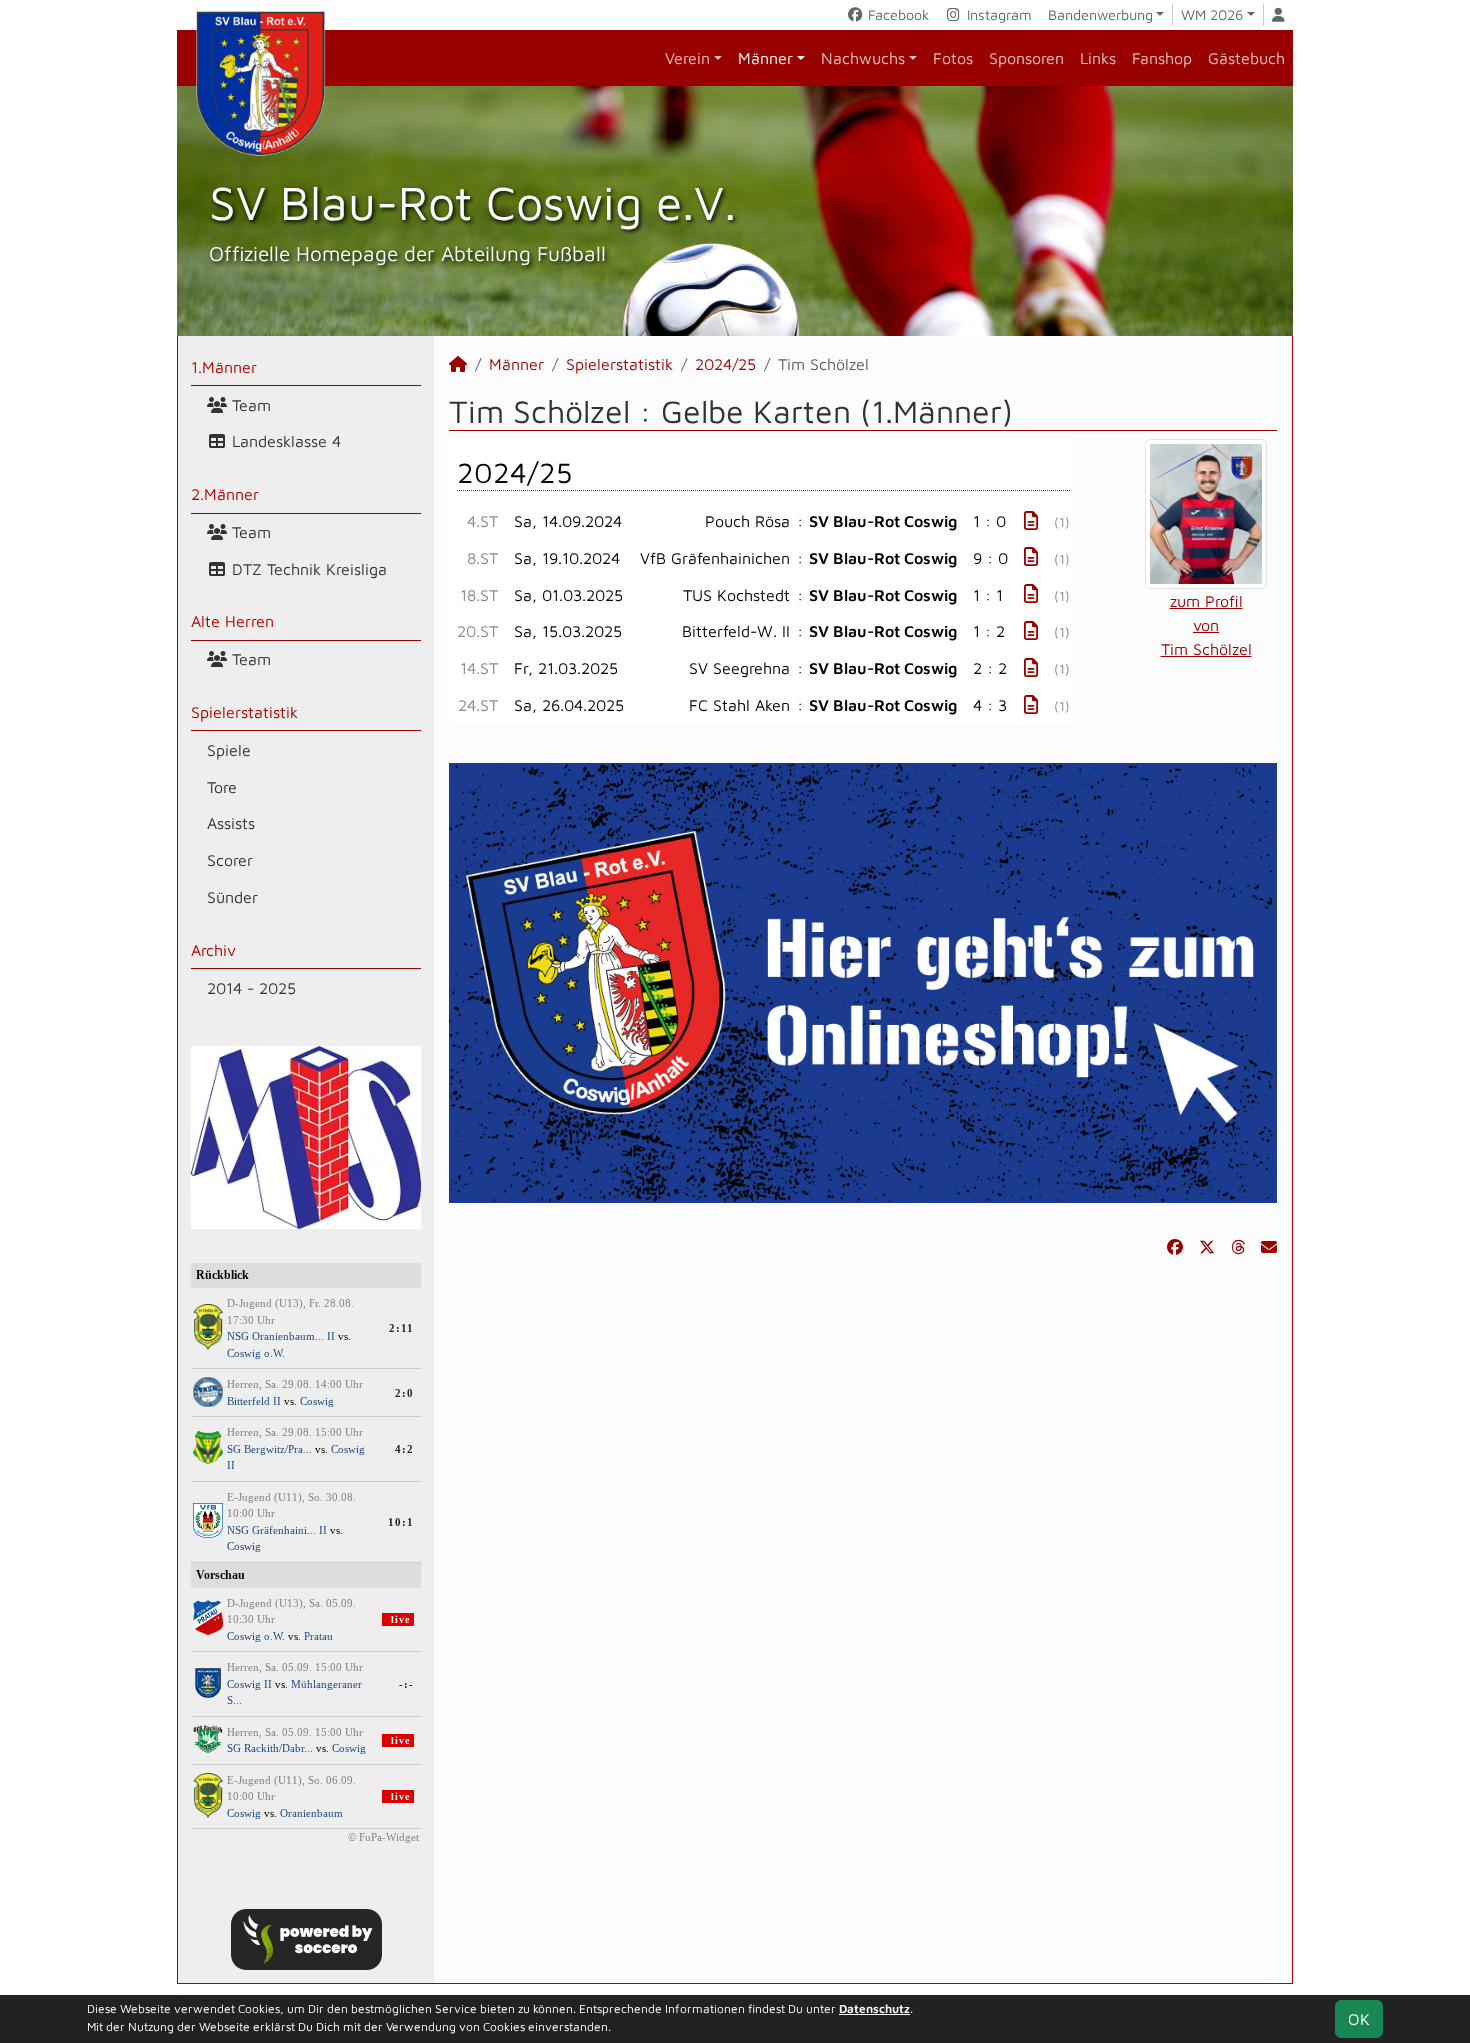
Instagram (997, 14)
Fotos (953, 58)
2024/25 (725, 364)
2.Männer (225, 494)
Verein (687, 58)
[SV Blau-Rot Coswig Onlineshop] (863, 981)
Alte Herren (232, 621)
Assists (231, 823)
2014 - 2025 (251, 988)
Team (249, 405)
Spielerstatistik (244, 712)
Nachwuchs (863, 58)
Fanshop (1162, 58)
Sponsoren (1026, 58)
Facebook (896, 14)
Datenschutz (874, 2008)
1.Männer (224, 367)
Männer (765, 58)
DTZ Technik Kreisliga (307, 569)
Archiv (213, 950)
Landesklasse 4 (284, 441)
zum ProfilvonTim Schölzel (1206, 625)
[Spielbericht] (1031, 520)
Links (1098, 58)
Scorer (230, 860)
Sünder (232, 897)
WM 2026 (1212, 14)
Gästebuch (1246, 58)
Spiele (229, 750)
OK (1359, 2019)
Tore (222, 787)
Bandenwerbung (1100, 14)
